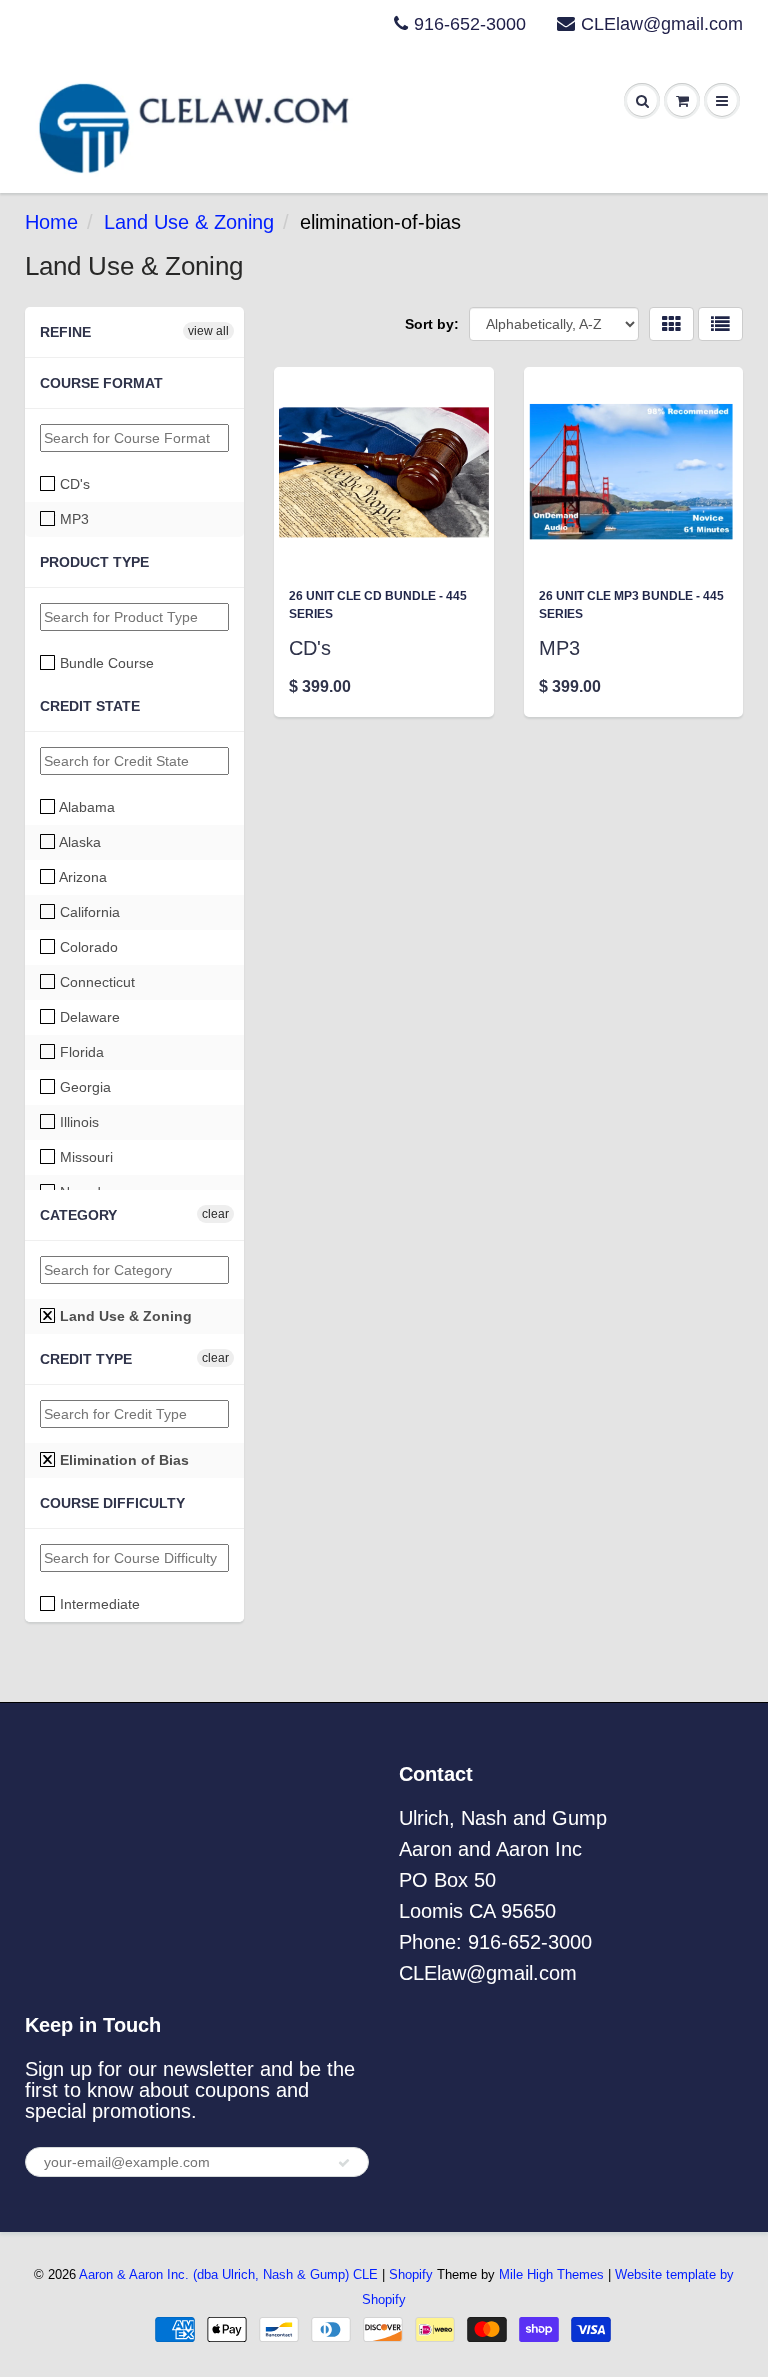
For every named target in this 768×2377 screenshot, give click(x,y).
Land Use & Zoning (189, 222)
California (88, 912)
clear (215, 1214)
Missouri (84, 1157)
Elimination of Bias (122, 1460)
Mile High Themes (551, 2274)
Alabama (85, 807)
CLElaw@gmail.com (662, 24)
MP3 (72, 519)
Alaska (78, 842)
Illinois (77, 1122)
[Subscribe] (344, 2163)
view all (208, 331)
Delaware (88, 1017)
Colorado (87, 947)
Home (51, 222)
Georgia (83, 1087)
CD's (73, 484)
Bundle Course (105, 663)
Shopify (411, 2274)
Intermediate (98, 1604)
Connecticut (95, 982)
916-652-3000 (470, 24)
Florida (80, 1052)
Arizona (81, 877)
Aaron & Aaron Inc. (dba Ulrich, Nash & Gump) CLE (228, 2274)
